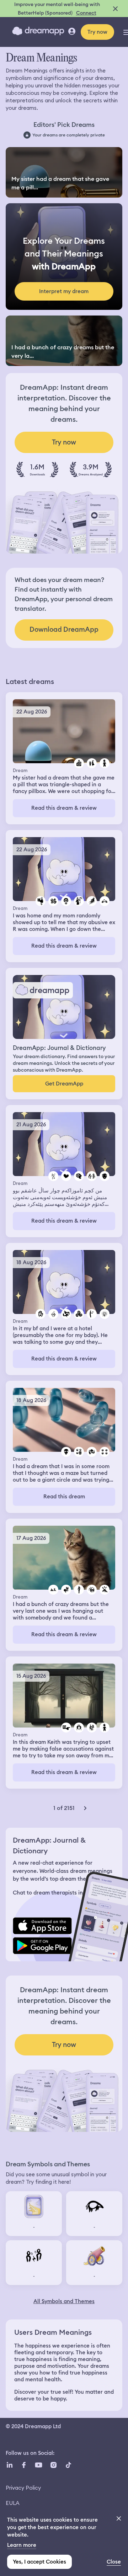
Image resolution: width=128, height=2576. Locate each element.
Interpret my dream (64, 291)
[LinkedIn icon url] (10, 2465)
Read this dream (64, 1497)
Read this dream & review (64, 808)
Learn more (22, 2545)
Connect (86, 13)
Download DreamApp (64, 629)
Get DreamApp (64, 1084)
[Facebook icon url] (23, 2465)
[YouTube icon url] (38, 2465)
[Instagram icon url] (53, 2465)
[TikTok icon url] (68, 2465)
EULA (13, 2503)
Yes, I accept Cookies (39, 2562)
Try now (97, 32)
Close (114, 2562)
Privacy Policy (23, 2488)
